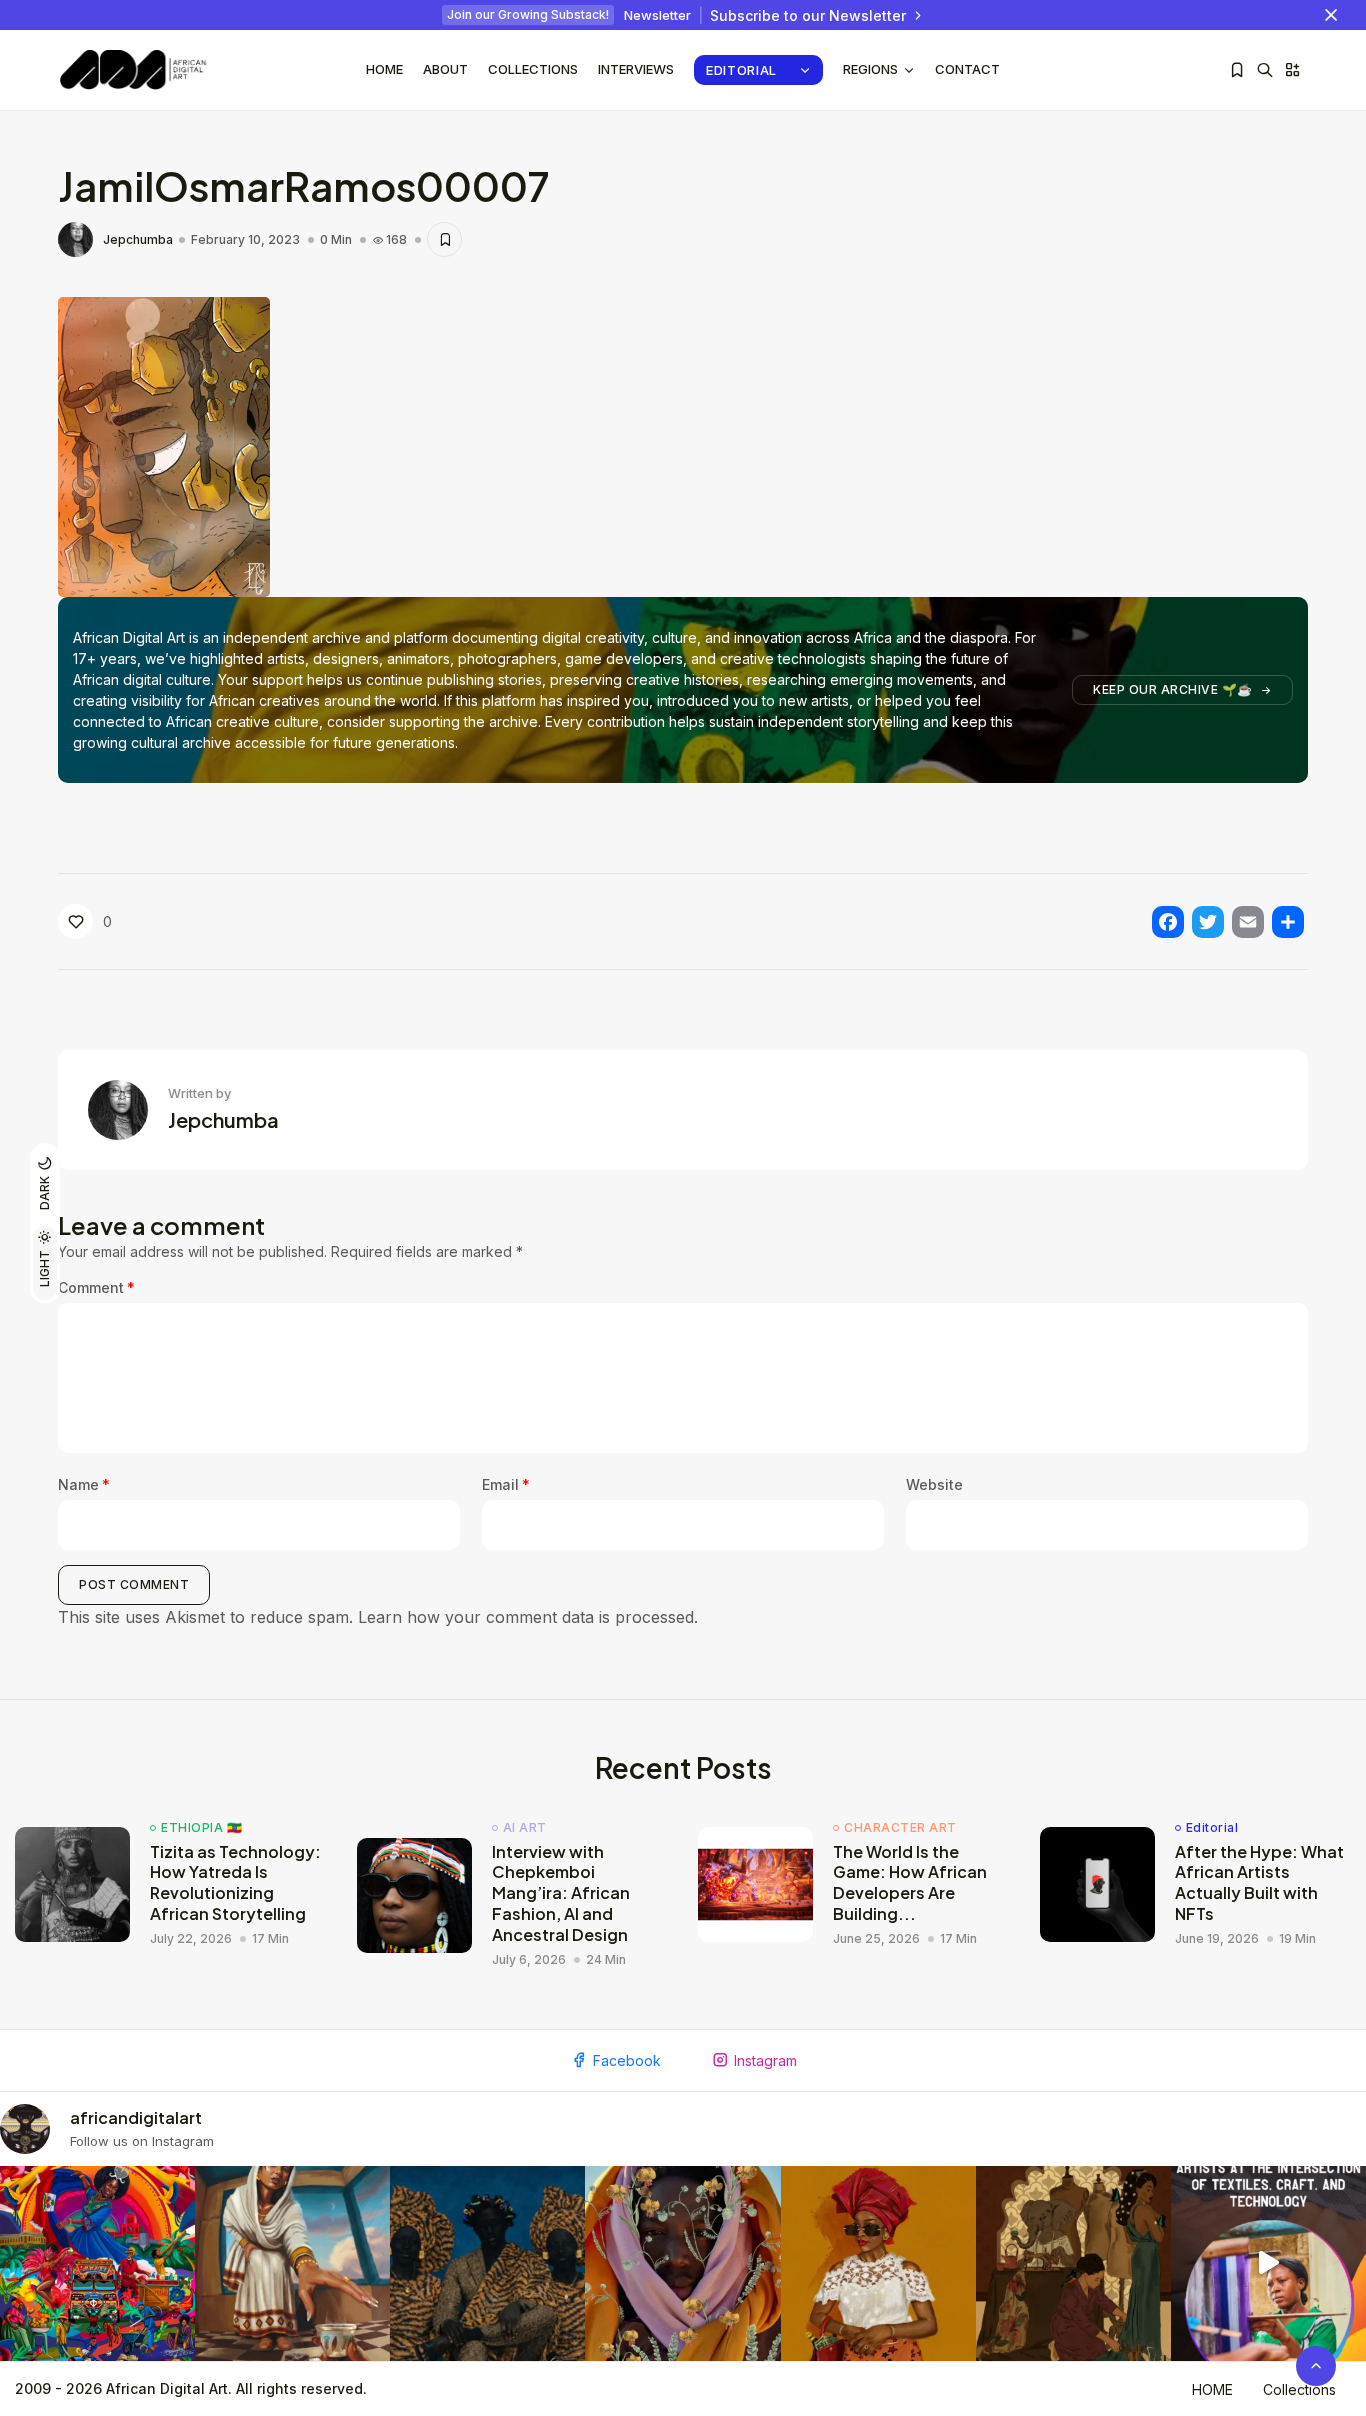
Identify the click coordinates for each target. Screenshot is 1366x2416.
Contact (967, 69)
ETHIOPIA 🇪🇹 (201, 1828)
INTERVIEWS (636, 69)
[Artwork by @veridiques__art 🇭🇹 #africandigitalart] (97, 2263)
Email (506, 1484)
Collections (533, 69)
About (445, 69)
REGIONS (870, 69)
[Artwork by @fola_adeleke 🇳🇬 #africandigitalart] (487, 2263)
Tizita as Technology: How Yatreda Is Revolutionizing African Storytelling (235, 1882)
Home (384, 69)
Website (934, 1484)
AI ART (525, 1828)
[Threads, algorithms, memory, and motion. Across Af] (1268, 2263)
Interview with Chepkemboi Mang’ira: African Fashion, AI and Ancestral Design (561, 1893)
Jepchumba (138, 240)
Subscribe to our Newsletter (808, 15)
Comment (96, 1287)
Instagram (765, 2060)
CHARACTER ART (900, 1828)
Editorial (741, 70)
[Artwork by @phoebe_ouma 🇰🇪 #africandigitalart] (1073, 2263)
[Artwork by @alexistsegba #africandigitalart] (682, 2263)
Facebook (627, 2060)
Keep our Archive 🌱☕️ (1173, 689)
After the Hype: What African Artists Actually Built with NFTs (1259, 1882)
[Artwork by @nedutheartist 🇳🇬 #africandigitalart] (878, 2263)
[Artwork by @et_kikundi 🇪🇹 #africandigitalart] (292, 2263)
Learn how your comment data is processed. (528, 1617)
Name (84, 1484)
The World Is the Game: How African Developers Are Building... (910, 1882)
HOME (1212, 2389)
